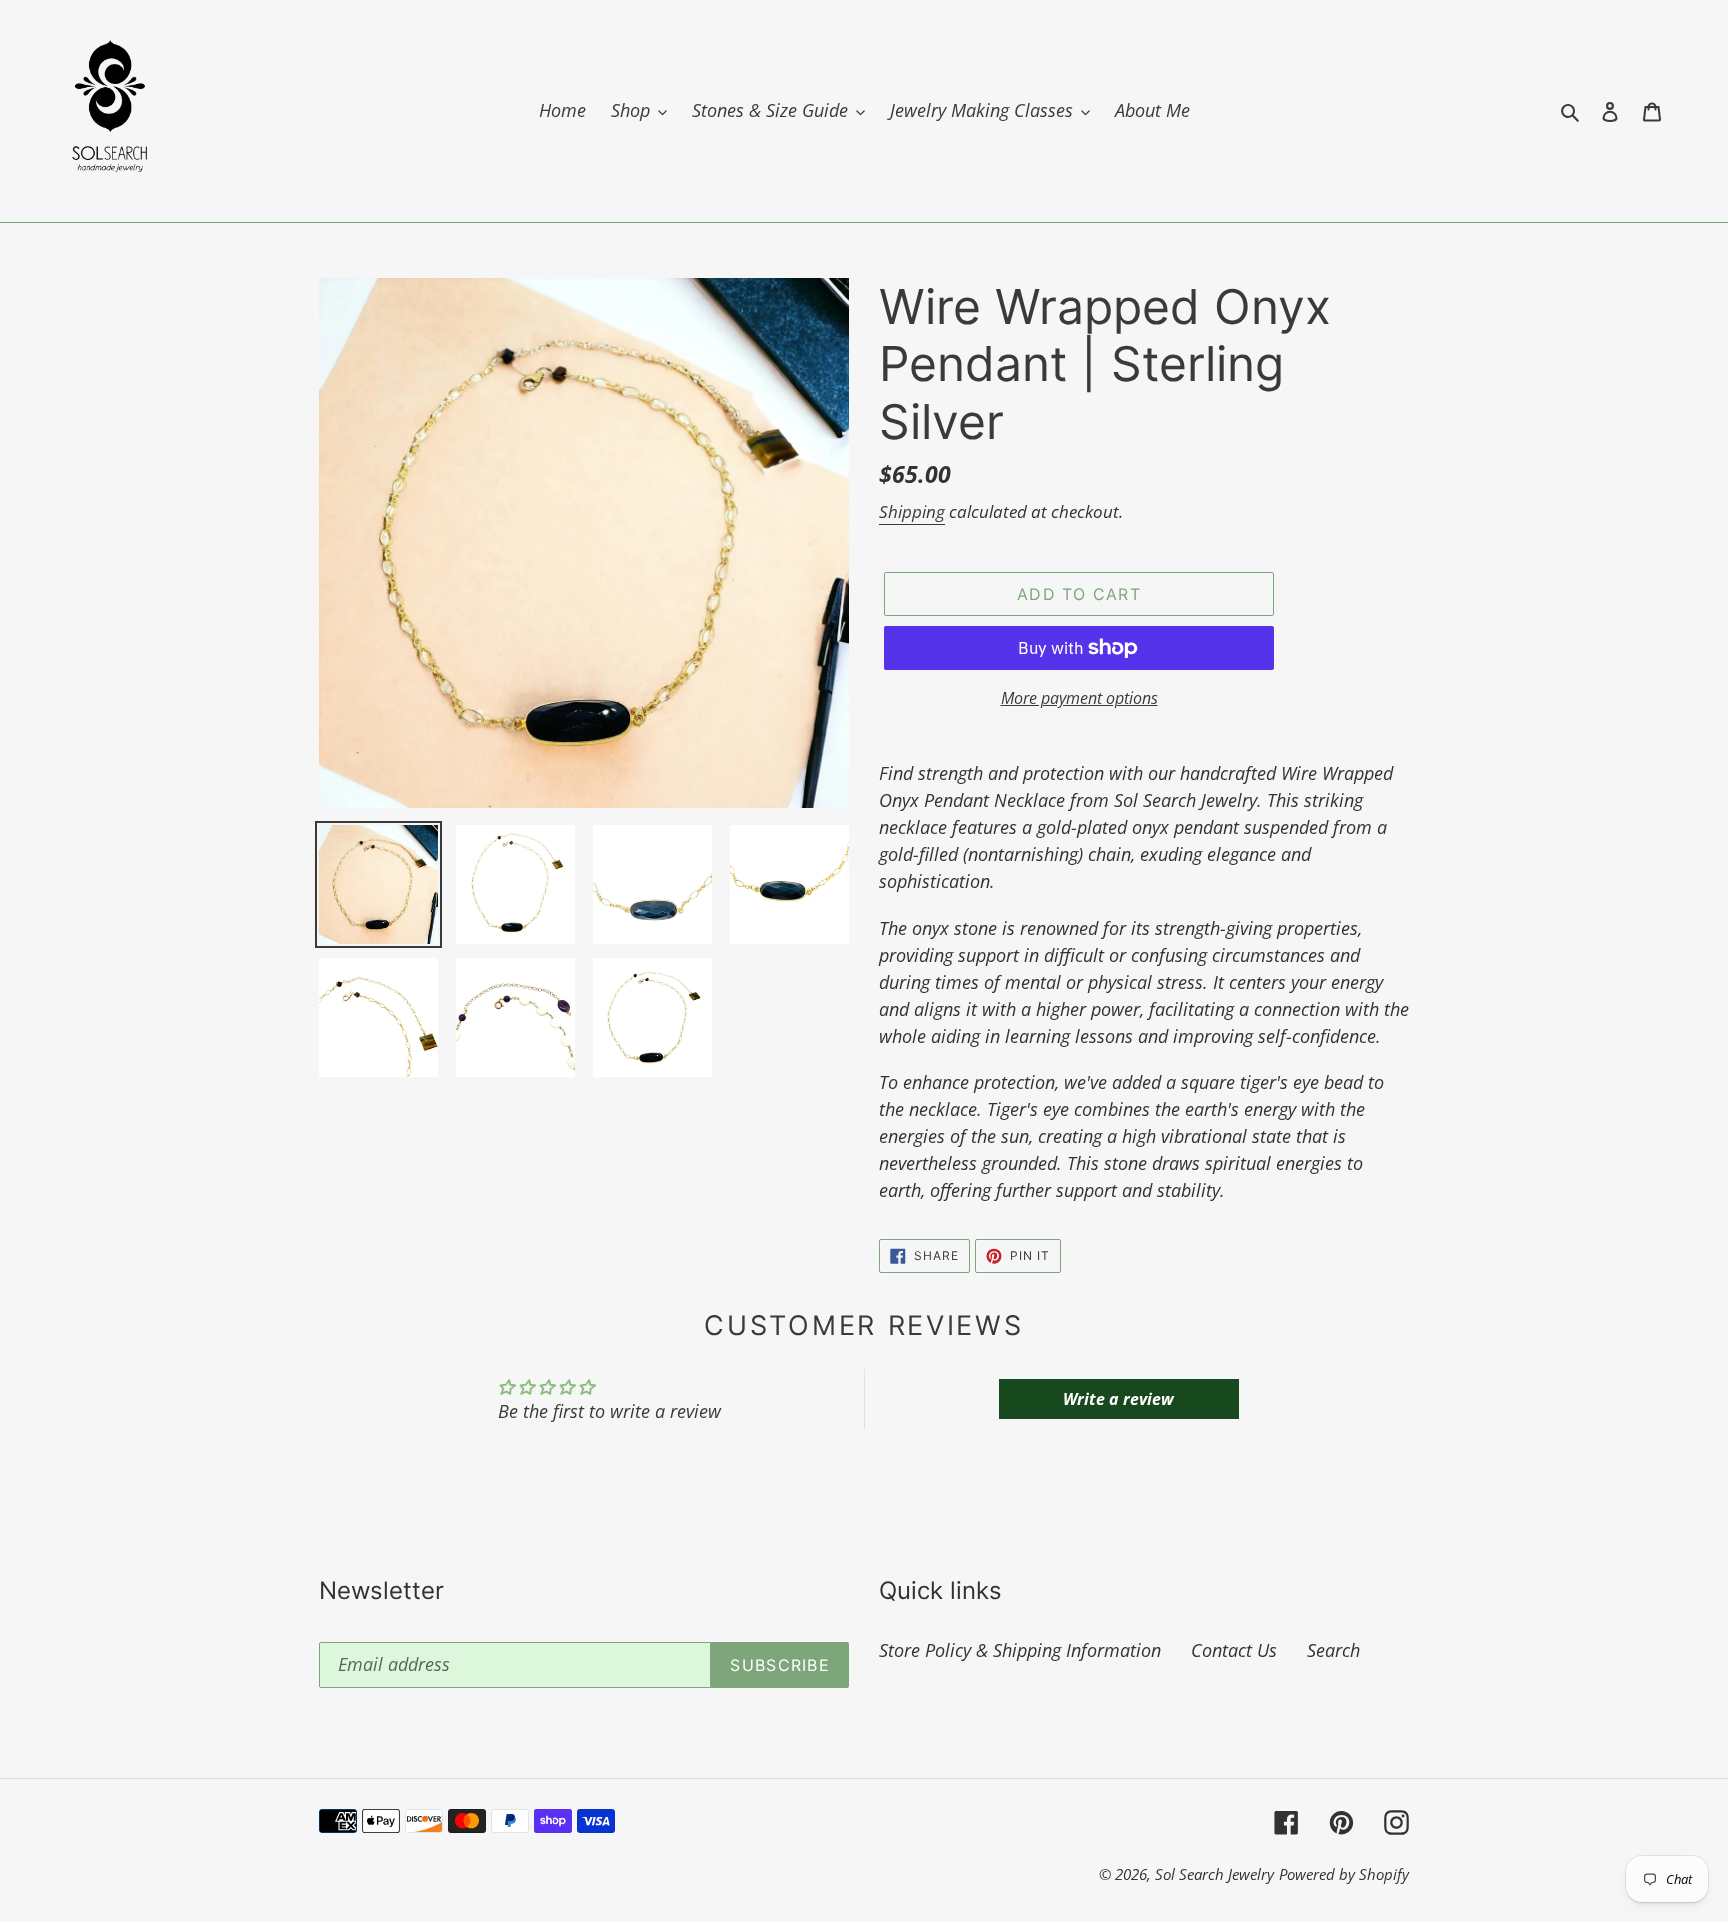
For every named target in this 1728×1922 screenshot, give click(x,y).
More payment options (1079, 698)
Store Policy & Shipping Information (1020, 1650)
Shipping (912, 511)
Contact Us (1234, 1650)
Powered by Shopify (1344, 1874)
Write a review (1118, 1399)
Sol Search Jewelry (1214, 1874)
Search (1333, 1650)
